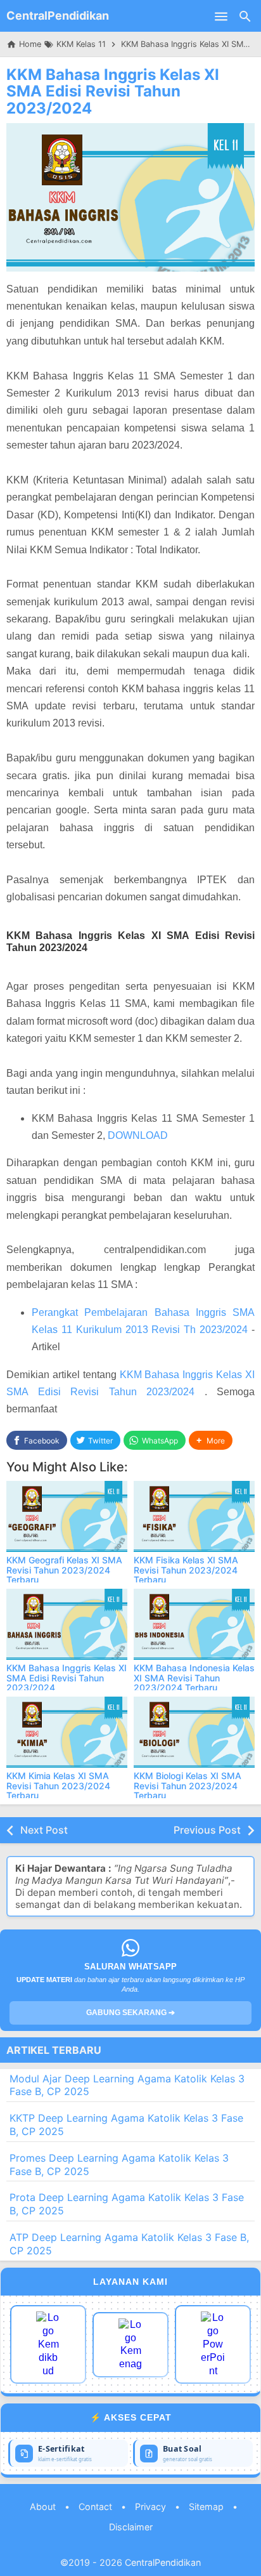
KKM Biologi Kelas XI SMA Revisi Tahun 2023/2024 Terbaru (188, 1785)
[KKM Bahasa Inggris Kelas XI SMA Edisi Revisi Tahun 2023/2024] (67, 1624)
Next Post (44, 1830)
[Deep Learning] (48, 2344)
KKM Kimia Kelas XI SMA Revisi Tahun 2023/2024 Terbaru (58, 1785)
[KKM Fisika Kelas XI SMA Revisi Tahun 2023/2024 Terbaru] (194, 1516)
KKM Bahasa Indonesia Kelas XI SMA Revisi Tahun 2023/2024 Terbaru (194, 1678)
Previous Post (207, 1830)
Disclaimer (131, 2527)
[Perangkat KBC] (130, 2345)
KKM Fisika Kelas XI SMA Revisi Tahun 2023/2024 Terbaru (186, 1570)
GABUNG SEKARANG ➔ (130, 2013)
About (43, 2507)
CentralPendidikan (58, 16)
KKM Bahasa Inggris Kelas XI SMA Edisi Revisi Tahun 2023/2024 (113, 91)
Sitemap (206, 2507)
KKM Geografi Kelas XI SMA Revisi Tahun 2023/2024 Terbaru (64, 1570)
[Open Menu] (221, 16)
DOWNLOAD (138, 1135)
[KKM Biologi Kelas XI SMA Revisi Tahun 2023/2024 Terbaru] (194, 1732)
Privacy (150, 2507)
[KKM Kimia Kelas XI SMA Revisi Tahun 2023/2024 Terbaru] (67, 1732)
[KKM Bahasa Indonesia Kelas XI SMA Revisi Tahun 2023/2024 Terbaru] (194, 1624)
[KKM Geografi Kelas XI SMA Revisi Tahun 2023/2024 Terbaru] (67, 1516)
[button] (211, 1441)
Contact (95, 2507)
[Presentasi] (213, 2344)
